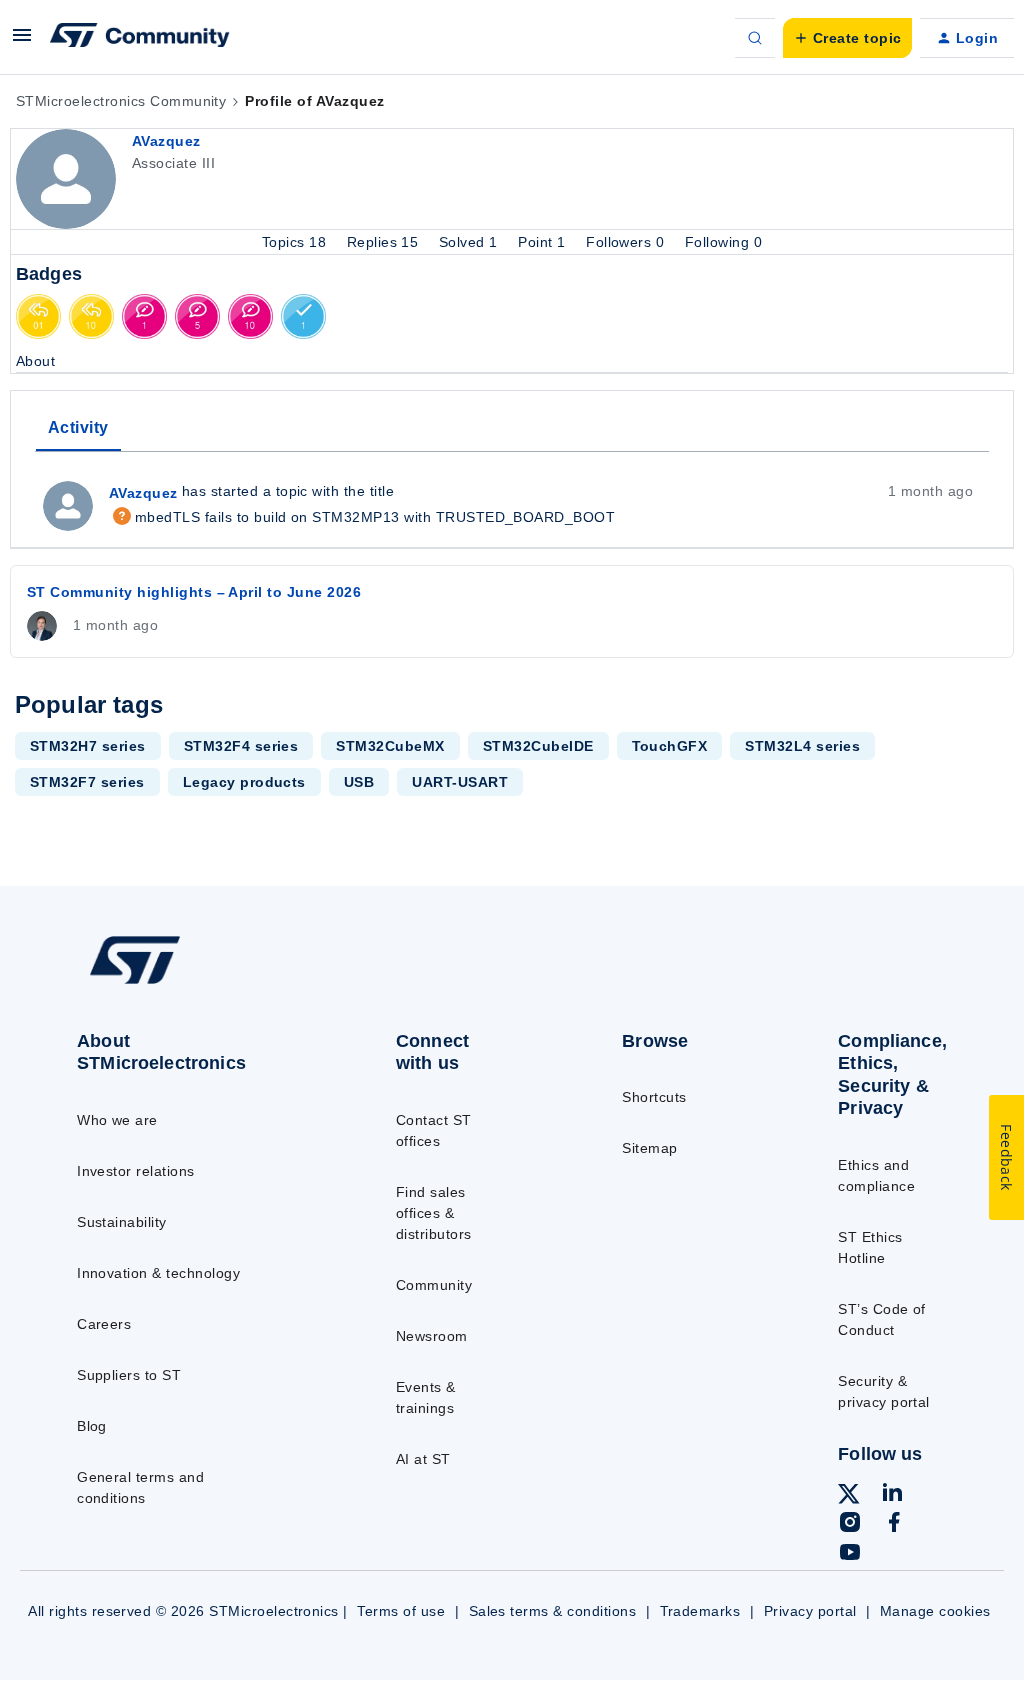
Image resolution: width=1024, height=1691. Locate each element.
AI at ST (423, 1459)
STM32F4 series (241, 746)
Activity (78, 427)
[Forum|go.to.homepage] (140, 38)
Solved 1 (470, 242)
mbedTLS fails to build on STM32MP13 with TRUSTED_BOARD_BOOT (362, 517)
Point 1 (544, 242)
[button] (22, 42)
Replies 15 (385, 242)
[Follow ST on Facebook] (894, 1525)
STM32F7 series (87, 782)
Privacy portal (810, 1611)
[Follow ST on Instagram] (850, 1525)
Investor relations (136, 1171)
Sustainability (122, 1222)
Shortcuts (654, 1097)
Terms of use (401, 1611)
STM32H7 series (88, 746)
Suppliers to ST (129, 1375)
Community (434, 1285)
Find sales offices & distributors (434, 1213)
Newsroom (432, 1336)
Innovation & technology (158, 1273)
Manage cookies (935, 1611)
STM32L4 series (802, 746)
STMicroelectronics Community (121, 101)
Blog (92, 1426)
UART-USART (460, 782)
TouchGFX (670, 746)
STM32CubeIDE (538, 746)
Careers (104, 1324)
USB (359, 782)
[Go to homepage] (180, 983)
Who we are (117, 1120)
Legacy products (244, 782)
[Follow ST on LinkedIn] (892, 1495)
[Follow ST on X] (849, 1497)
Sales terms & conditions (553, 1611)
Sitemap (649, 1148)
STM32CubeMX (390, 746)
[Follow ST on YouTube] (850, 1555)
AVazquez (166, 141)
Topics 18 (296, 242)
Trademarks (700, 1611)
